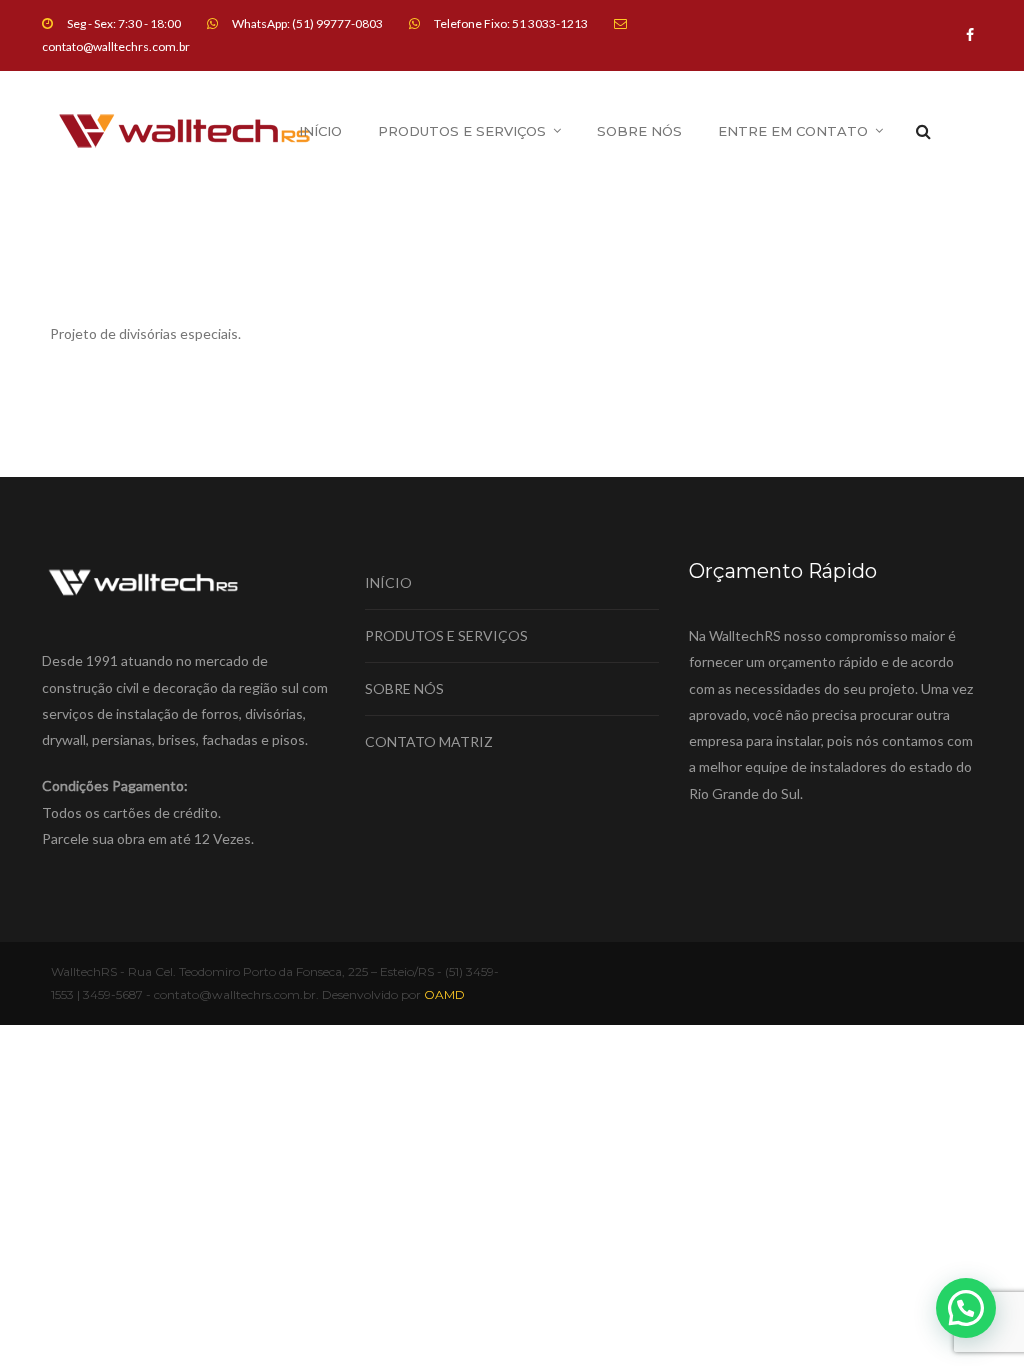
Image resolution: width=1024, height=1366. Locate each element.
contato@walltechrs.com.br (116, 46)
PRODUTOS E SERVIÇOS (462, 131)
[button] (966, 1308)
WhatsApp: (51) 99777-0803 (307, 23)
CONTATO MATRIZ (429, 741)
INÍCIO (320, 131)
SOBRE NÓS (639, 131)
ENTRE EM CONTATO (793, 131)
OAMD (444, 994)
